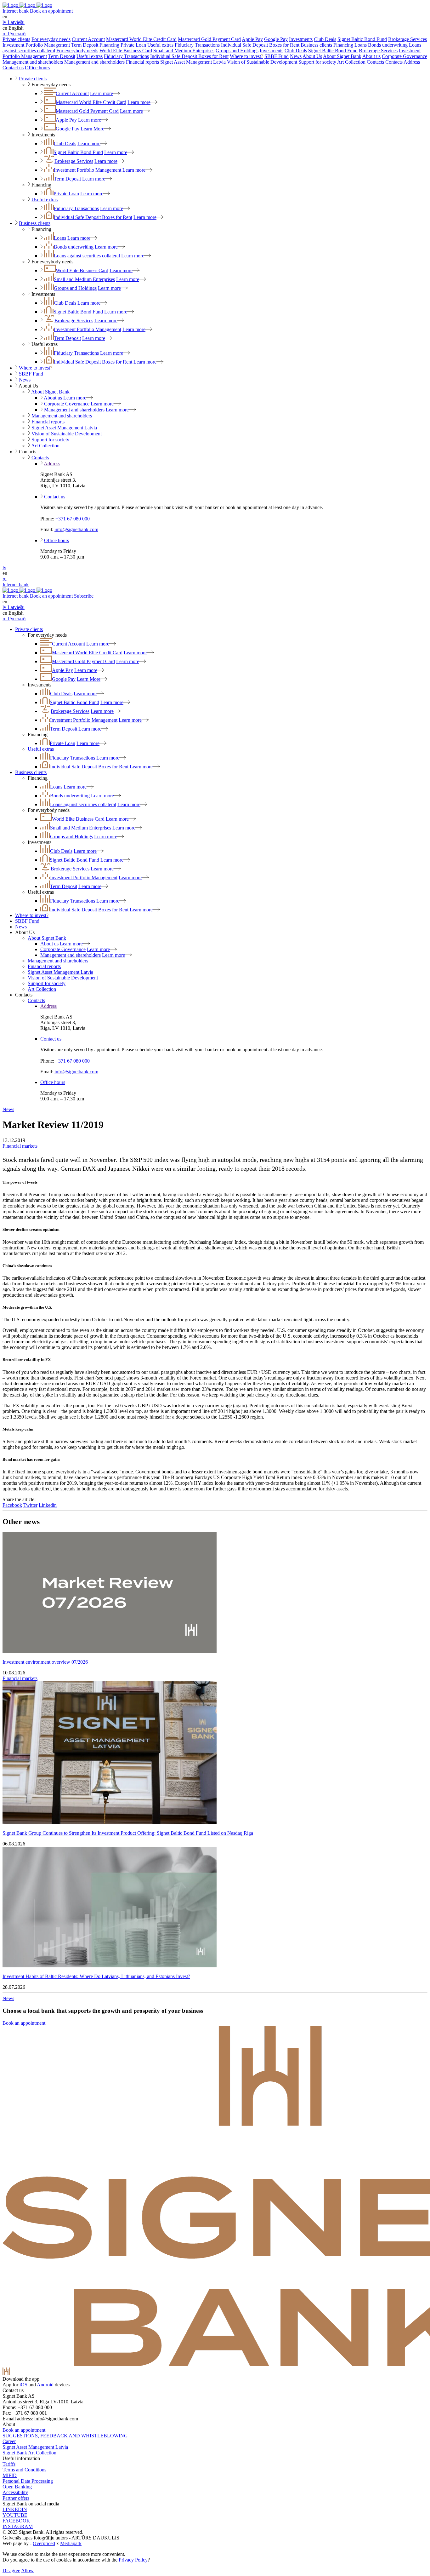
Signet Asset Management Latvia (193, 62)
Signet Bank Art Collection (29, 2453)
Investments (301, 39)
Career (9, 2441)
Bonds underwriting (388, 45)
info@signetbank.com (76, 529)
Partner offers (16, 2498)
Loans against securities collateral (87, 256)
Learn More (92, 129)
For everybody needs (77, 51)
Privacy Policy (133, 2560)
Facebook (12, 1505)
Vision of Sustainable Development (262, 62)
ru (5, 579)
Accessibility (15, 2492)
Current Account (88, 39)
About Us (312, 56)
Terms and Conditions (24, 2470)
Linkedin (48, 1505)
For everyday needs (51, 39)
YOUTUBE (15, 2515)
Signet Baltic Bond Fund (362, 39)
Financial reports (142, 62)
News (296, 56)
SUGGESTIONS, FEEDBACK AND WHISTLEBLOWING (65, 2436)
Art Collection (351, 62)
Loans (361, 45)
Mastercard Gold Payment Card (209, 39)
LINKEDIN (15, 2509)
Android (45, 2385)
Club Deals (325, 39)
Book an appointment (51, 11)
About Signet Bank (342, 56)
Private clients (16, 39)
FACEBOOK (16, 2521)
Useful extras (160, 45)
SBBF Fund (277, 56)
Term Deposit (85, 45)
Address (412, 62)
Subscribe (84, 596)
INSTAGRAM (18, 2526)
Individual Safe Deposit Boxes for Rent (260, 45)
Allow (27, 2570)
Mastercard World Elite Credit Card (141, 39)
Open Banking (17, 2487)
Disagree (11, 2570)
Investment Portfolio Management (36, 45)
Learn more (102, 93)
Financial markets (20, 1146)
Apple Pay (252, 39)
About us (371, 56)
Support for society (317, 62)
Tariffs (9, 2464)
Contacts (375, 62)
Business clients (316, 45)
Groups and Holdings (237, 51)
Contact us (13, 68)
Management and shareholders (33, 62)
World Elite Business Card (126, 51)
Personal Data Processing (28, 2481)
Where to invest (246, 56)
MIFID (10, 2475)
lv (4, 568)
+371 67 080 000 (73, 519)
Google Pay (276, 39)
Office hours (37, 68)
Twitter (30, 1505)
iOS (23, 2385)
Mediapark (71, 2543)
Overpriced (44, 2543)
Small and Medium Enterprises (184, 51)
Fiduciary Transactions (197, 45)
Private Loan (133, 45)
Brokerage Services (407, 39)
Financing (109, 45)
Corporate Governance (405, 56)
